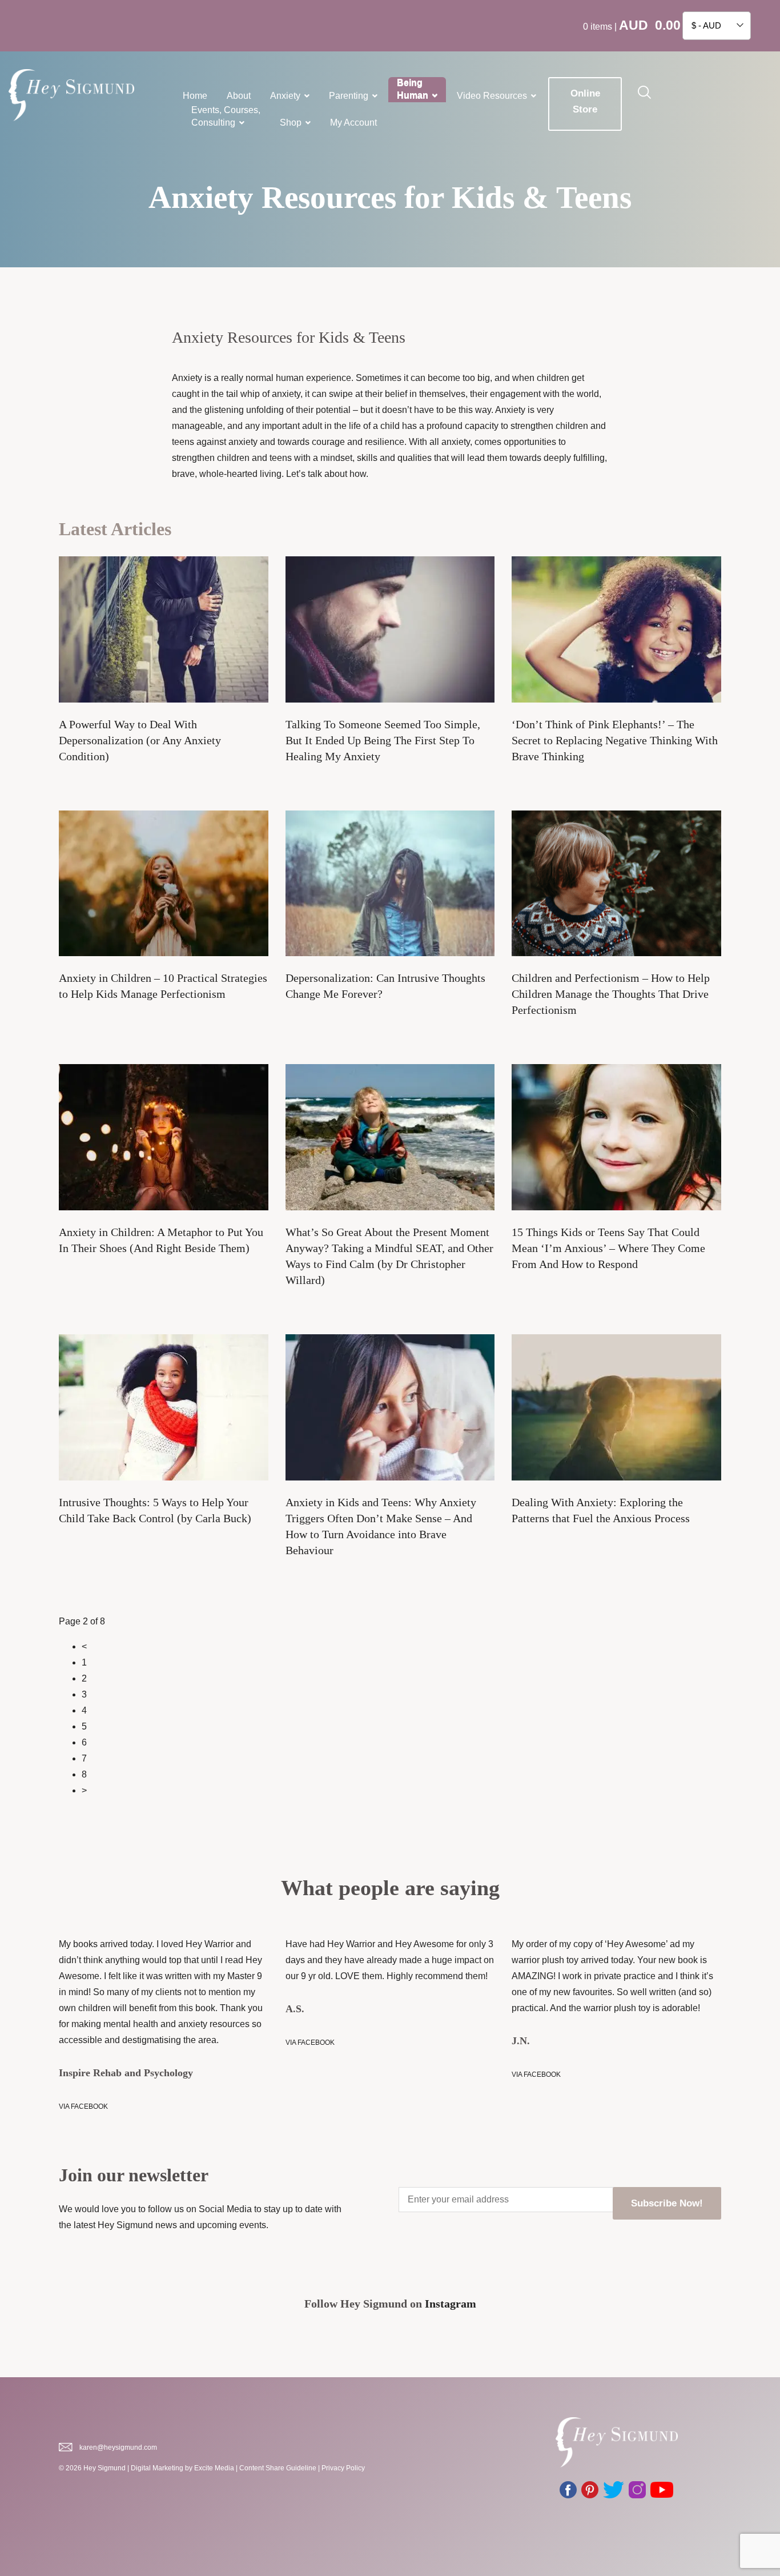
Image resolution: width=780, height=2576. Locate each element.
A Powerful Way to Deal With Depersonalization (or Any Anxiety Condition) (140, 740)
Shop (291, 123)
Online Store (585, 101)
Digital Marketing (157, 2468)
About (239, 96)
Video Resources (492, 96)
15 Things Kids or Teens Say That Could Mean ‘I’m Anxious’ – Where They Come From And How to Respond (608, 1248)
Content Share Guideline (278, 2468)
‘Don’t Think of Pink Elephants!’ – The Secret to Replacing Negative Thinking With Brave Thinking (615, 740)
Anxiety (285, 96)
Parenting (349, 96)
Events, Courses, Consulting (226, 116)
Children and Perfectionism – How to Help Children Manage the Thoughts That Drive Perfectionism (611, 994)
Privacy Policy (343, 2468)
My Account (353, 123)
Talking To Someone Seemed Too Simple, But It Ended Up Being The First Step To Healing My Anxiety (383, 740)
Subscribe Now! (667, 2203)
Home (195, 96)
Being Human (413, 89)
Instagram (451, 2304)
